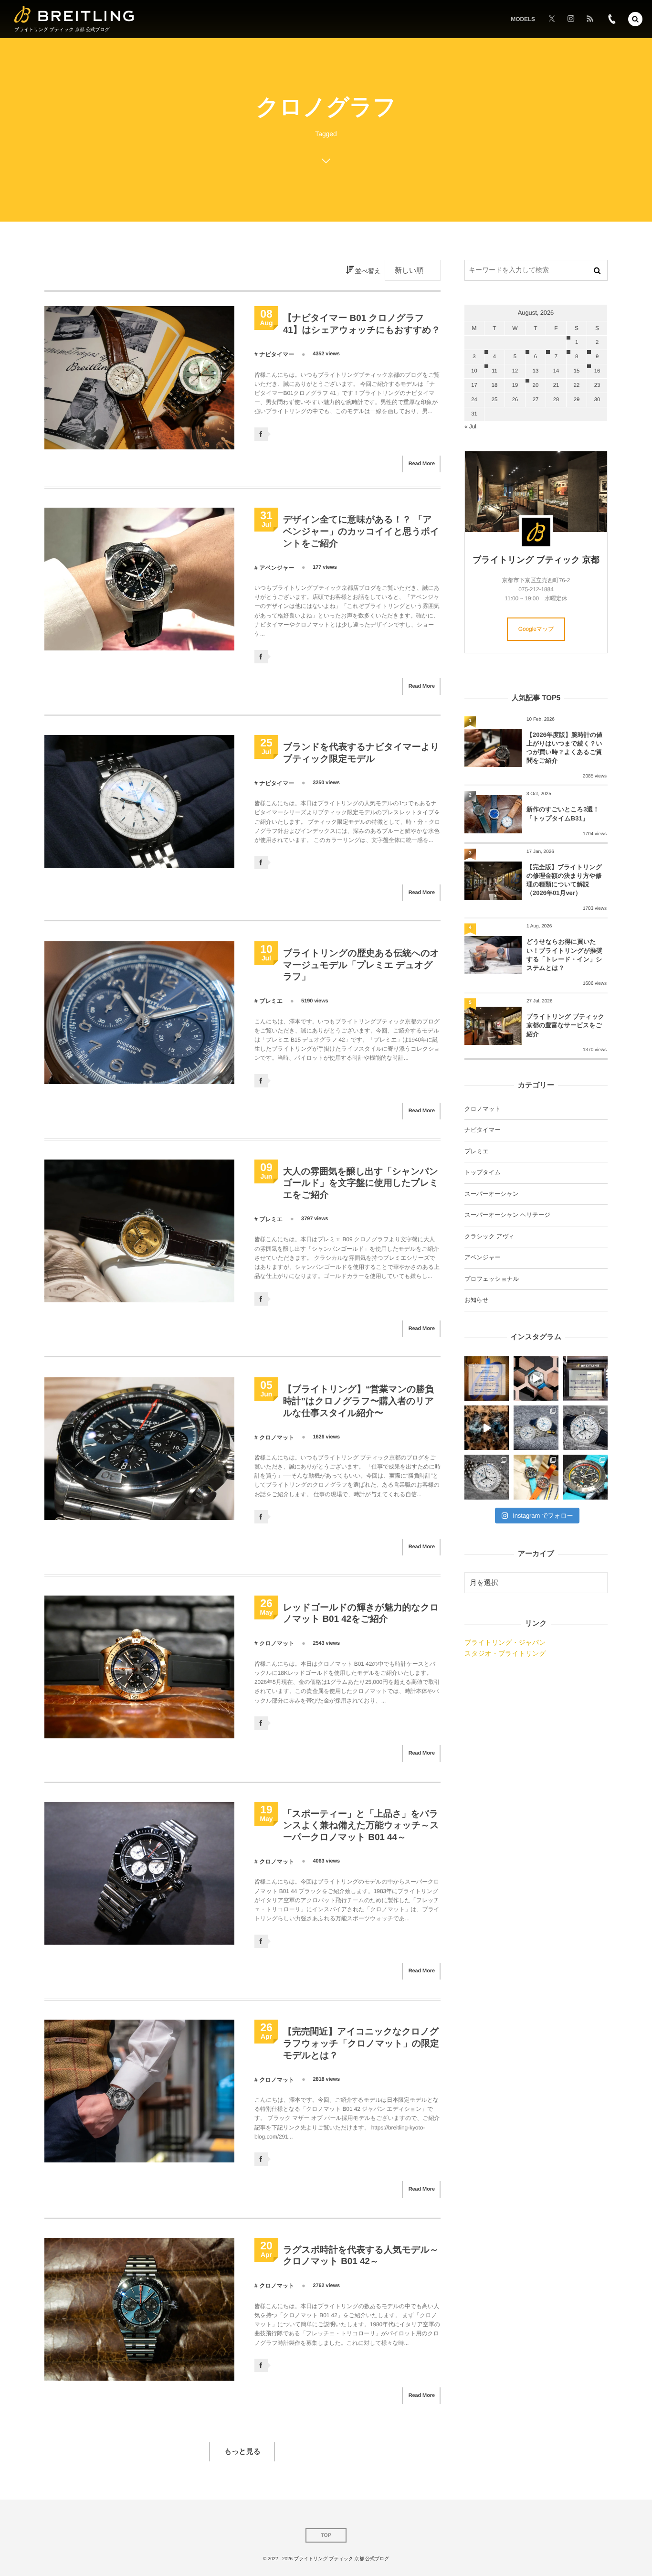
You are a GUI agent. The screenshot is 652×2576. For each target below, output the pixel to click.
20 (536, 385)
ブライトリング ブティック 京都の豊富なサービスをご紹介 (565, 1025)
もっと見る (242, 2452)
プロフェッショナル (492, 1279)
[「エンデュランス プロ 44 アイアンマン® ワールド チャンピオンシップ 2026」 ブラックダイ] (585, 1477)
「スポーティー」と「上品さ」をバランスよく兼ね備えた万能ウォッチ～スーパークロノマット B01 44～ (361, 1826)
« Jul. (471, 426)
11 (494, 371)
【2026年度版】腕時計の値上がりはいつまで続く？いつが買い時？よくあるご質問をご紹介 (564, 748)
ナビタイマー (277, 354)
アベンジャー (277, 568)
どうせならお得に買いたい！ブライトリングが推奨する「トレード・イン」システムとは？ (564, 955)
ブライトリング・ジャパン (505, 1642)
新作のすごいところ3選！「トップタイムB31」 (563, 814)
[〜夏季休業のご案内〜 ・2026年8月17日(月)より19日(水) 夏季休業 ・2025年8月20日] (487, 1378)
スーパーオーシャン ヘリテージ (507, 1215)
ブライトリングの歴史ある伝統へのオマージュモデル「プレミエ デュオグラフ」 (361, 965)
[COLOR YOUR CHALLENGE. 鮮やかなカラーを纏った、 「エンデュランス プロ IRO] (536, 1477)
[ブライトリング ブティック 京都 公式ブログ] (74, 15)
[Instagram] (571, 19)
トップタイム (483, 1172)
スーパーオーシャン (491, 1194)
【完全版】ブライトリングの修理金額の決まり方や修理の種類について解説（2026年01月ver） (564, 880)
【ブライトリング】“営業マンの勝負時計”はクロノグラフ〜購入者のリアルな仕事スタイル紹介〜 (358, 1401)
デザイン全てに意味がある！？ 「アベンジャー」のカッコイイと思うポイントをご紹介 (361, 532)
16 (597, 371)
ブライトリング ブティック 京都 (536, 560)
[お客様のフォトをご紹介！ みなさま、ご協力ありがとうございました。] (536, 1378)
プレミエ (271, 1001)
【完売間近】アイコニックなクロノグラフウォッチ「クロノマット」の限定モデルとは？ (361, 2044)
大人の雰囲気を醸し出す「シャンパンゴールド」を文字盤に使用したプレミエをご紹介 (361, 1183)
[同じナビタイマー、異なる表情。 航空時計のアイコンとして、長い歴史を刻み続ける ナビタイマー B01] (536, 1428)
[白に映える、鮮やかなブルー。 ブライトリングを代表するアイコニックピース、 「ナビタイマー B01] (487, 1477)
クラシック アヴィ (489, 1236)
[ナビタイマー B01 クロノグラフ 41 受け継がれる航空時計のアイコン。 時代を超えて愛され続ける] (585, 1428)
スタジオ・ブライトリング (505, 1653)
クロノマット (277, 1437)
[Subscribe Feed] (590, 19)
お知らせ (476, 1300)
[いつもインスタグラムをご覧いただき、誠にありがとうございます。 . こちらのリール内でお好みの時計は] (487, 1428)
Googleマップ (536, 629)
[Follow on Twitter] (552, 19)
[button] (635, 19)
